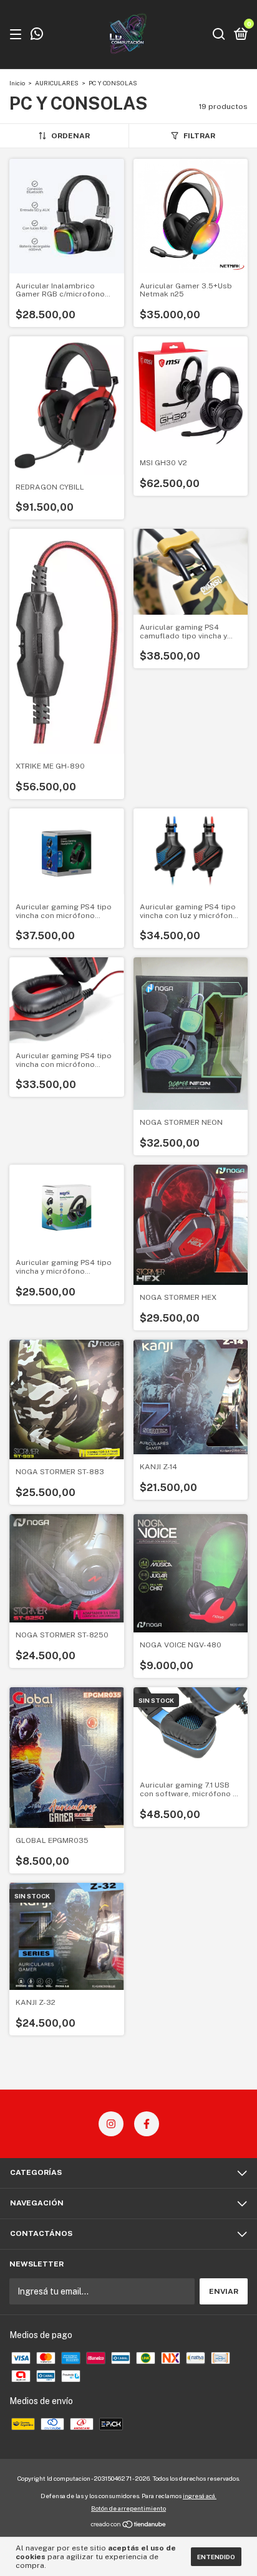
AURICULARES (57, 83)
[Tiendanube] (129, 2526)
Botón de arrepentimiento (128, 2508)
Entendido (216, 2557)
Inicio (17, 83)
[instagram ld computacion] (111, 2124)
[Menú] (18, 35)
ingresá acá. (200, 2496)
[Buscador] (219, 35)
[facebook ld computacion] (147, 2124)
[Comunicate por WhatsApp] (37, 36)
